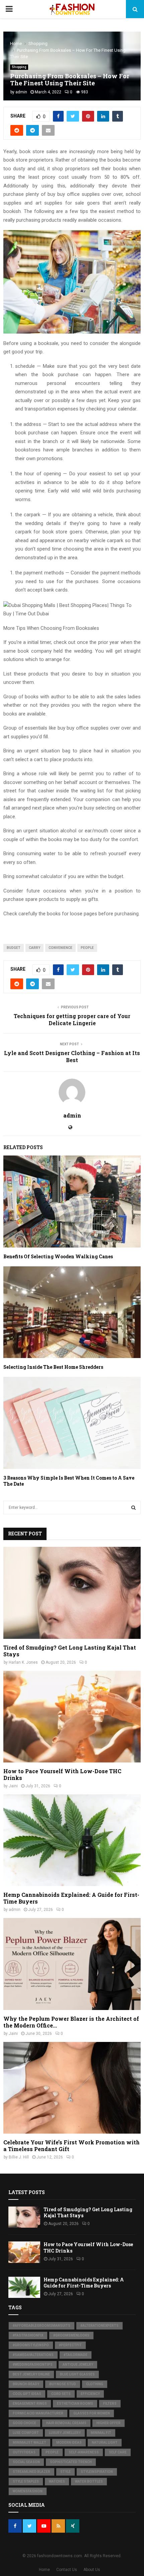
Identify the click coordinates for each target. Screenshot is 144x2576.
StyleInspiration (97, 2472)
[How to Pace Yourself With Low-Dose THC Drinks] (72, 1717)
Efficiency (90, 2394)
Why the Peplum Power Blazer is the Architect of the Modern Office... (71, 2022)
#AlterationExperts (99, 2326)
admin (21, 92)
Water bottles (89, 2481)
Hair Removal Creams (66, 2423)
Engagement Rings (30, 2404)
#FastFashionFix (28, 2335)
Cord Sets (61, 2394)
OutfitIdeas (24, 2452)
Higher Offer (109, 2423)
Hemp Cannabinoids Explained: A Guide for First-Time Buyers (71, 1898)
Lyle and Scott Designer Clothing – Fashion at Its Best (72, 1056)
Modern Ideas (69, 2442)
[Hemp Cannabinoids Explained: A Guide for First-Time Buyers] (72, 1840)
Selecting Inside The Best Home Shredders (53, 1367)
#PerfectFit (70, 2345)
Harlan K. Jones (23, 1662)
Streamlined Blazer (31, 2472)
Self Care (118, 2452)
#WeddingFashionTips (33, 2365)
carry (34, 948)
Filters (110, 2404)
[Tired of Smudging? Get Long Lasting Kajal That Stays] (72, 1593)
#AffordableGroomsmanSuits (42, 2326)
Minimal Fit (101, 2433)
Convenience (60, 948)
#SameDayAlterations (33, 2355)
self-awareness (84, 2452)
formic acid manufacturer (38, 2413)
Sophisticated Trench (71, 2462)
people (87, 948)
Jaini (13, 1786)
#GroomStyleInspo (31, 2345)
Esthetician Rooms (75, 2404)
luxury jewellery (65, 2433)
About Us (92, 2570)
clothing (95, 2384)
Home (44, 2570)
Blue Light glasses (77, 2374)
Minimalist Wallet (29, 2442)
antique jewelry (78, 2365)
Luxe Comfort (26, 2433)
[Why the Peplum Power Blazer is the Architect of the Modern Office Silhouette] (72, 1964)
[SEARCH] (133, 1508)
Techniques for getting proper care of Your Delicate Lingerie (72, 1019)
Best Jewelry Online (31, 2374)
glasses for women (92, 2413)
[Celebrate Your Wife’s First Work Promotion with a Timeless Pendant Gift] (72, 2088)
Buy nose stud (63, 2384)
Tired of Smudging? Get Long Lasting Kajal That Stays (70, 1651)
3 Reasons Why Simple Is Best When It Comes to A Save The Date (69, 1481)
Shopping (19, 67)
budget (14, 948)
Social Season (26, 2462)
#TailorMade (76, 2355)
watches (57, 2481)
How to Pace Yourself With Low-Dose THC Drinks (62, 1774)
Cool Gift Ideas (27, 2394)
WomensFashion (28, 2491)
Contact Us (67, 2570)
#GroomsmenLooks (71, 2335)
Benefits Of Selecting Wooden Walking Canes (58, 1256)
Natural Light (105, 2442)
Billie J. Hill (19, 2157)
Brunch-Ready (26, 2384)
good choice (24, 2423)
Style (65, 2472)
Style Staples (26, 2481)
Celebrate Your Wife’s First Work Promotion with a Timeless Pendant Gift (71, 2146)
